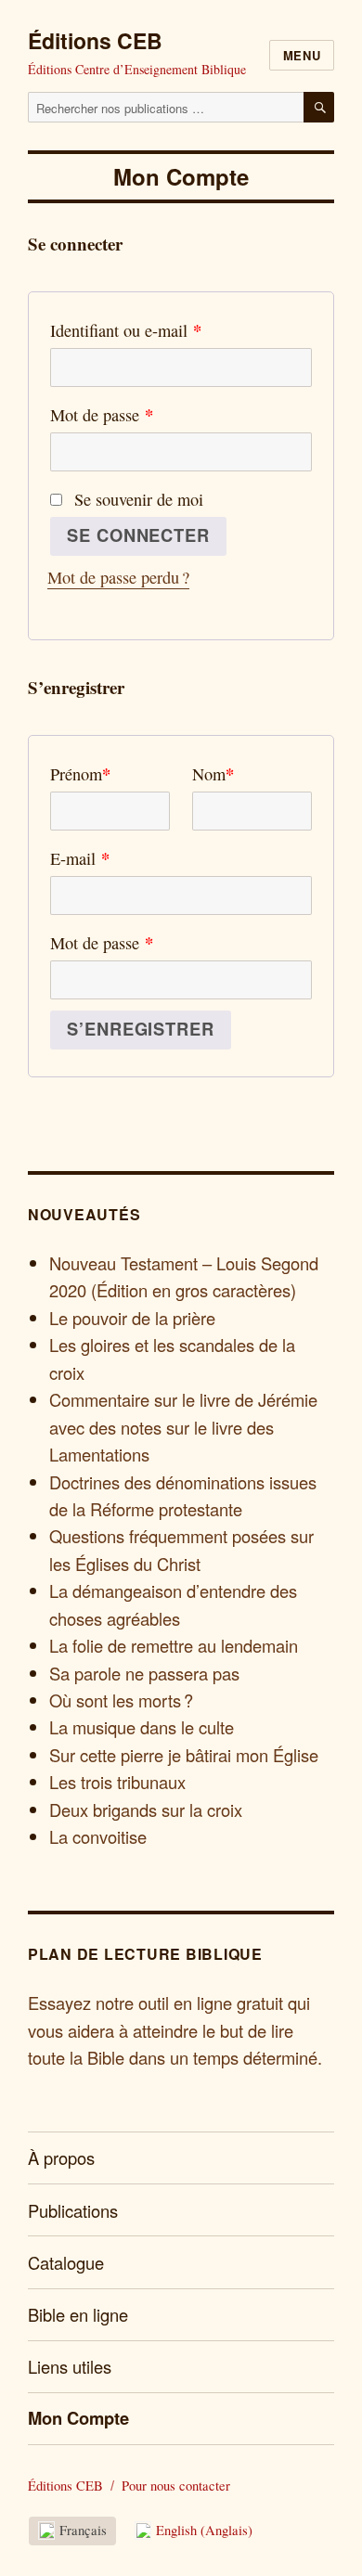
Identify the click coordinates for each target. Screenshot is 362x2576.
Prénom (80, 773)
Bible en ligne (78, 2314)
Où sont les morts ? (121, 1700)
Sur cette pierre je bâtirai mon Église (184, 1755)
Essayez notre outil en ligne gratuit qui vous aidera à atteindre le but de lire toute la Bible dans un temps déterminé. (175, 2030)
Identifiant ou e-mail (126, 330)
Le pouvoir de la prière (132, 1318)
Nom (213, 773)
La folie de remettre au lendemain (174, 1645)
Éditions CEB (95, 40)
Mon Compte (78, 2418)
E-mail (80, 858)
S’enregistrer (140, 1029)
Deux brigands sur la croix (146, 1810)
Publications (73, 2210)
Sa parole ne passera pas (144, 1673)
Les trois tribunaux (117, 1782)
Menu (302, 55)
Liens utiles (70, 2366)
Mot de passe (102, 414)
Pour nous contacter (176, 2486)
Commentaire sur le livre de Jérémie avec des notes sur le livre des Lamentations (183, 1427)
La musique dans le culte (142, 1727)
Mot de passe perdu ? (118, 577)
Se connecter (138, 535)
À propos (61, 2157)
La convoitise (98, 1836)
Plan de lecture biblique (145, 1954)
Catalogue (66, 2262)
